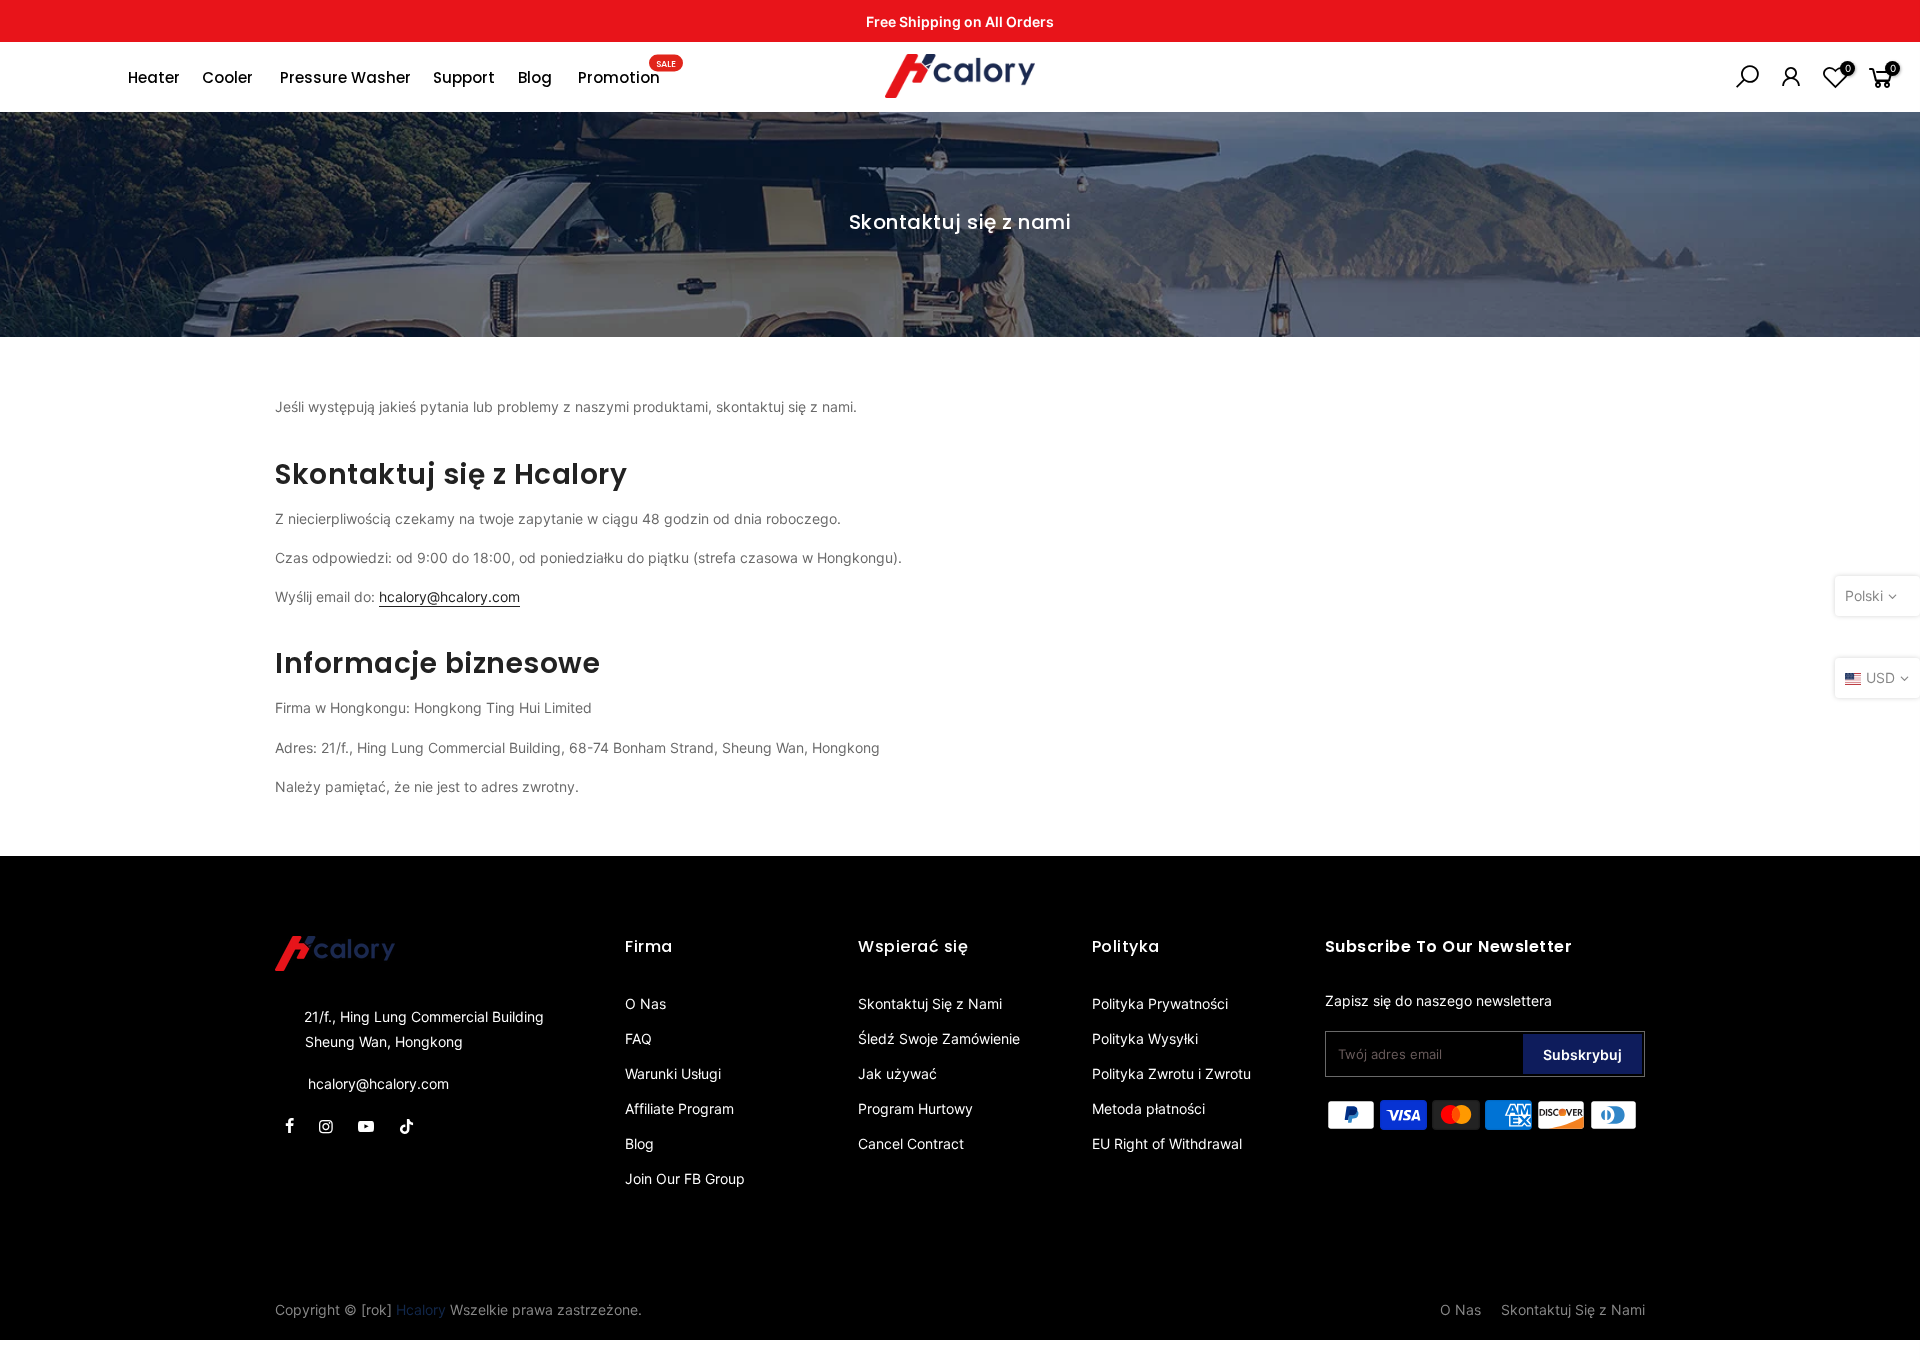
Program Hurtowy (915, 1108)
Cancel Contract (911, 1143)
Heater (154, 77)
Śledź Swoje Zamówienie (939, 1038)
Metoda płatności (1148, 1108)
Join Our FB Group (685, 1178)
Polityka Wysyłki (1145, 1038)
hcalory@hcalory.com (449, 596)
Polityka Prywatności (1160, 1003)
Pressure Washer (345, 77)
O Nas (645, 1003)
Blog (535, 77)
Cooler (227, 77)
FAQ (638, 1038)
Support (464, 77)
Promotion (627, 73)
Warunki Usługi (673, 1073)
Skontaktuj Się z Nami (930, 1003)
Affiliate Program (679, 1108)
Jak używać (897, 1073)
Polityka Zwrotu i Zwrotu (1171, 1073)
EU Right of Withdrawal (1167, 1143)
